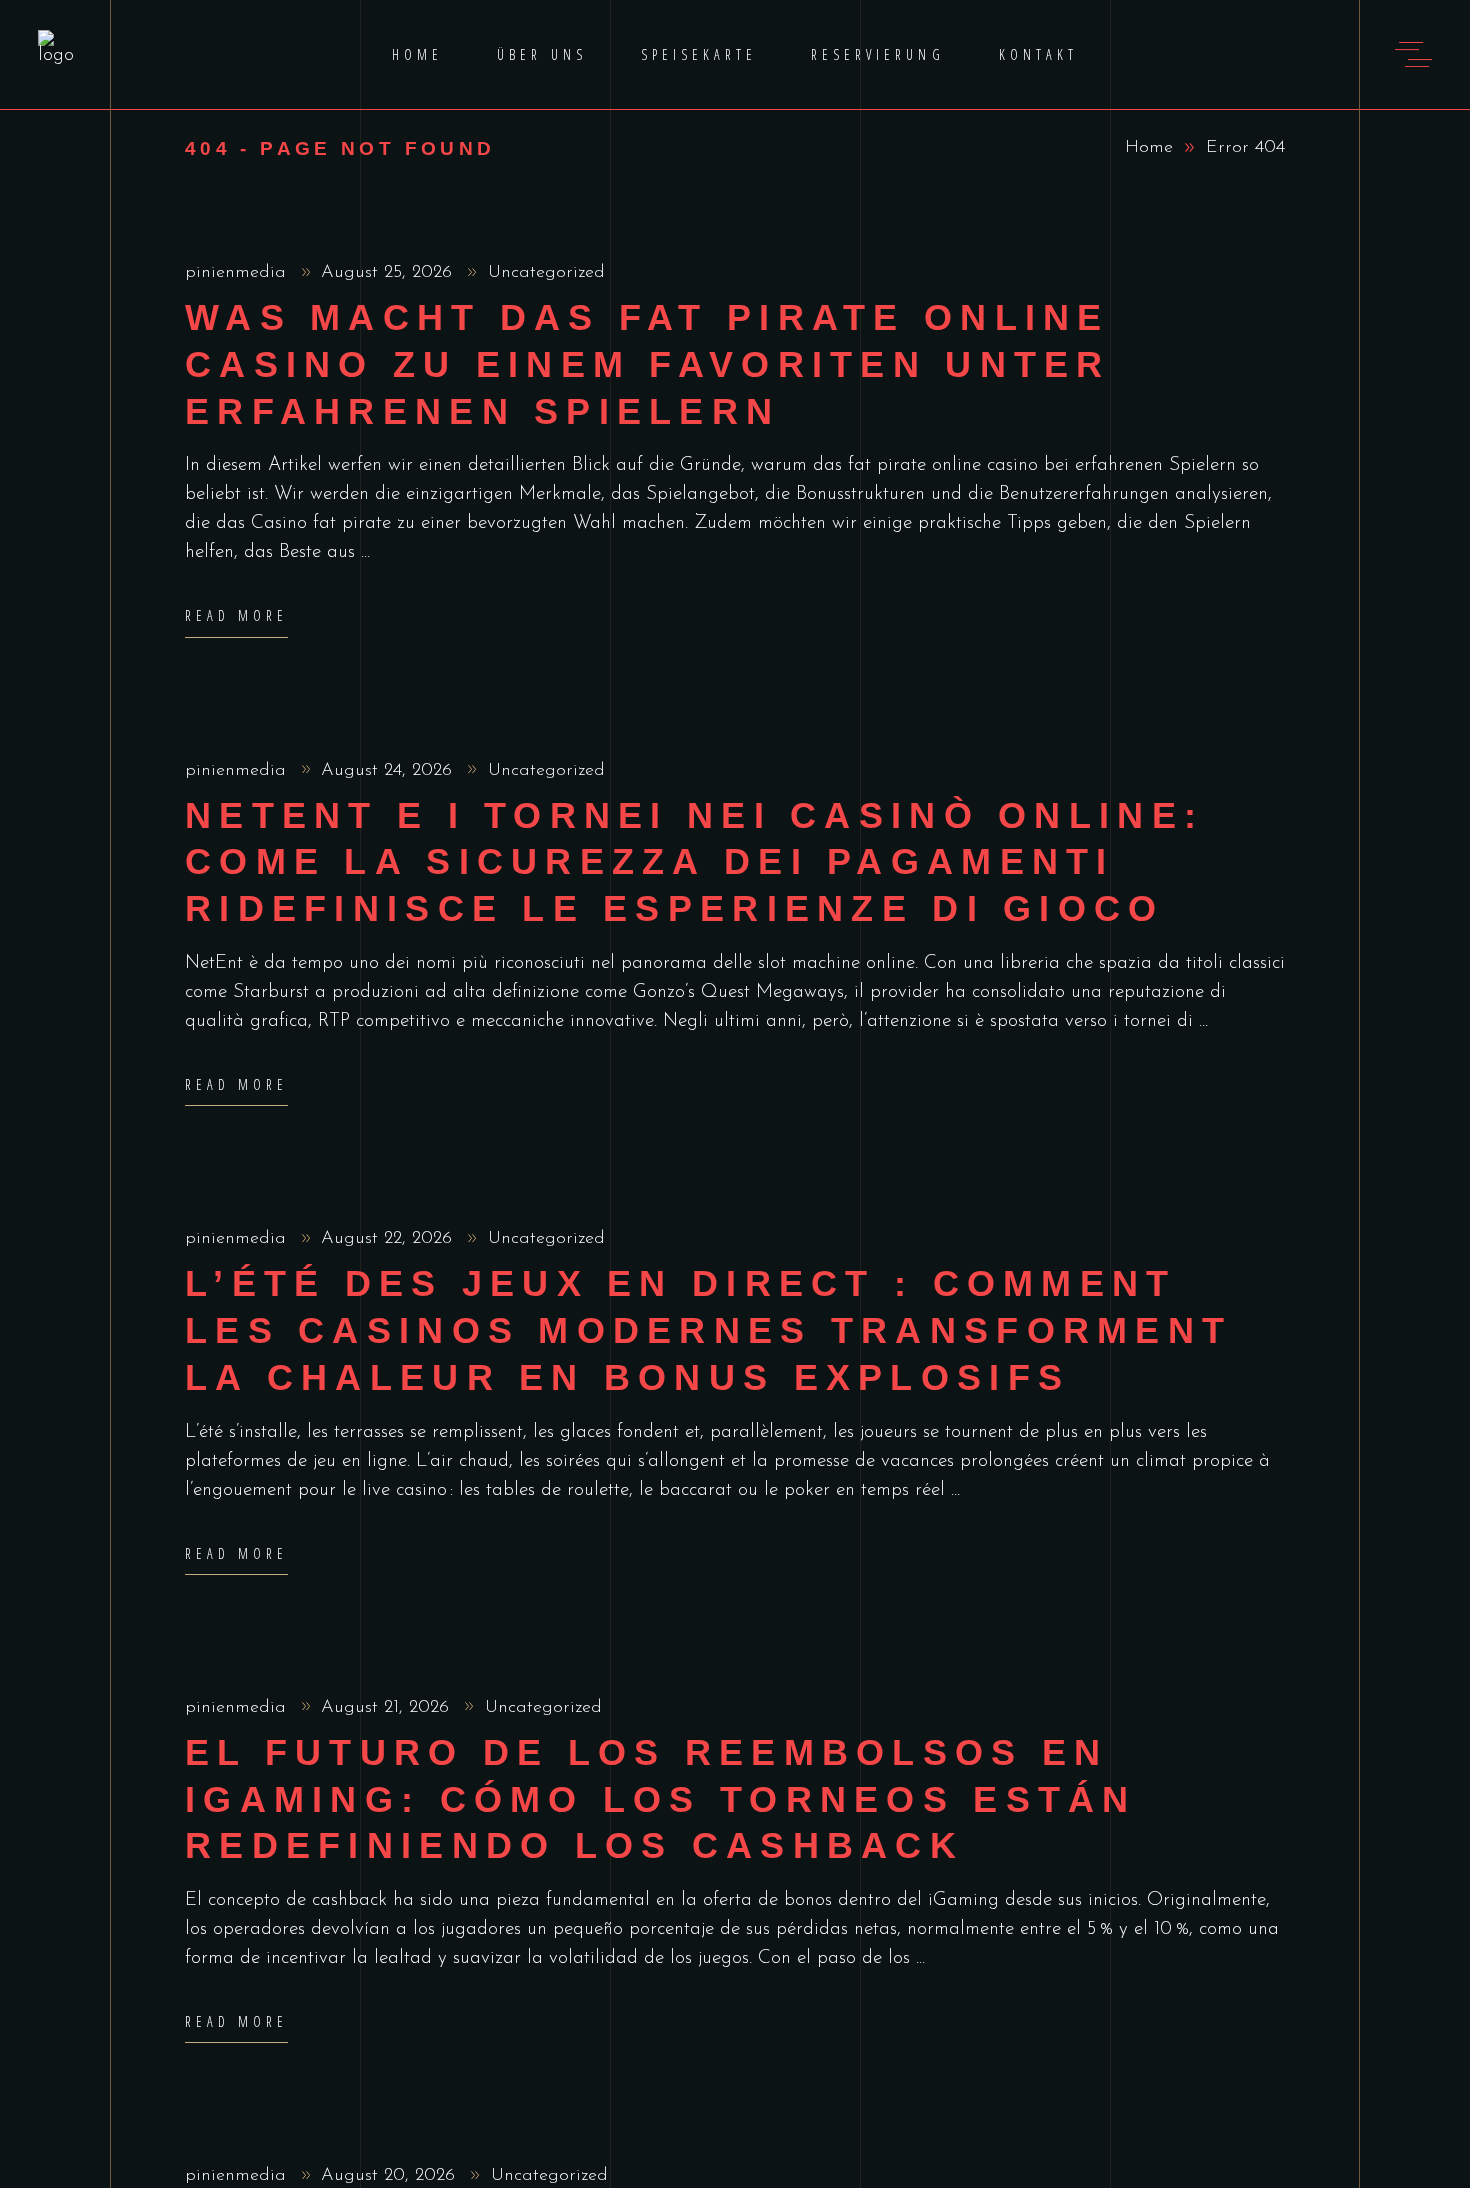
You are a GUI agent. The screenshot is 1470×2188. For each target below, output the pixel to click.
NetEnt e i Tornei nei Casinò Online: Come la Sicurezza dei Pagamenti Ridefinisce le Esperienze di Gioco (694, 862)
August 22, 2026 (389, 1239)
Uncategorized (546, 273)
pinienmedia (238, 273)
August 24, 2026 (389, 771)
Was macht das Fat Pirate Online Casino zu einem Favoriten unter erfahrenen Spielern (648, 364)
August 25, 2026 (389, 273)
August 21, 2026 (388, 1708)
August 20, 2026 (391, 2176)
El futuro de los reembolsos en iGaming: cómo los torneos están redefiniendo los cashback (661, 1799)
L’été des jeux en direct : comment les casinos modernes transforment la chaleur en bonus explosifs (708, 1330)
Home (1149, 148)
